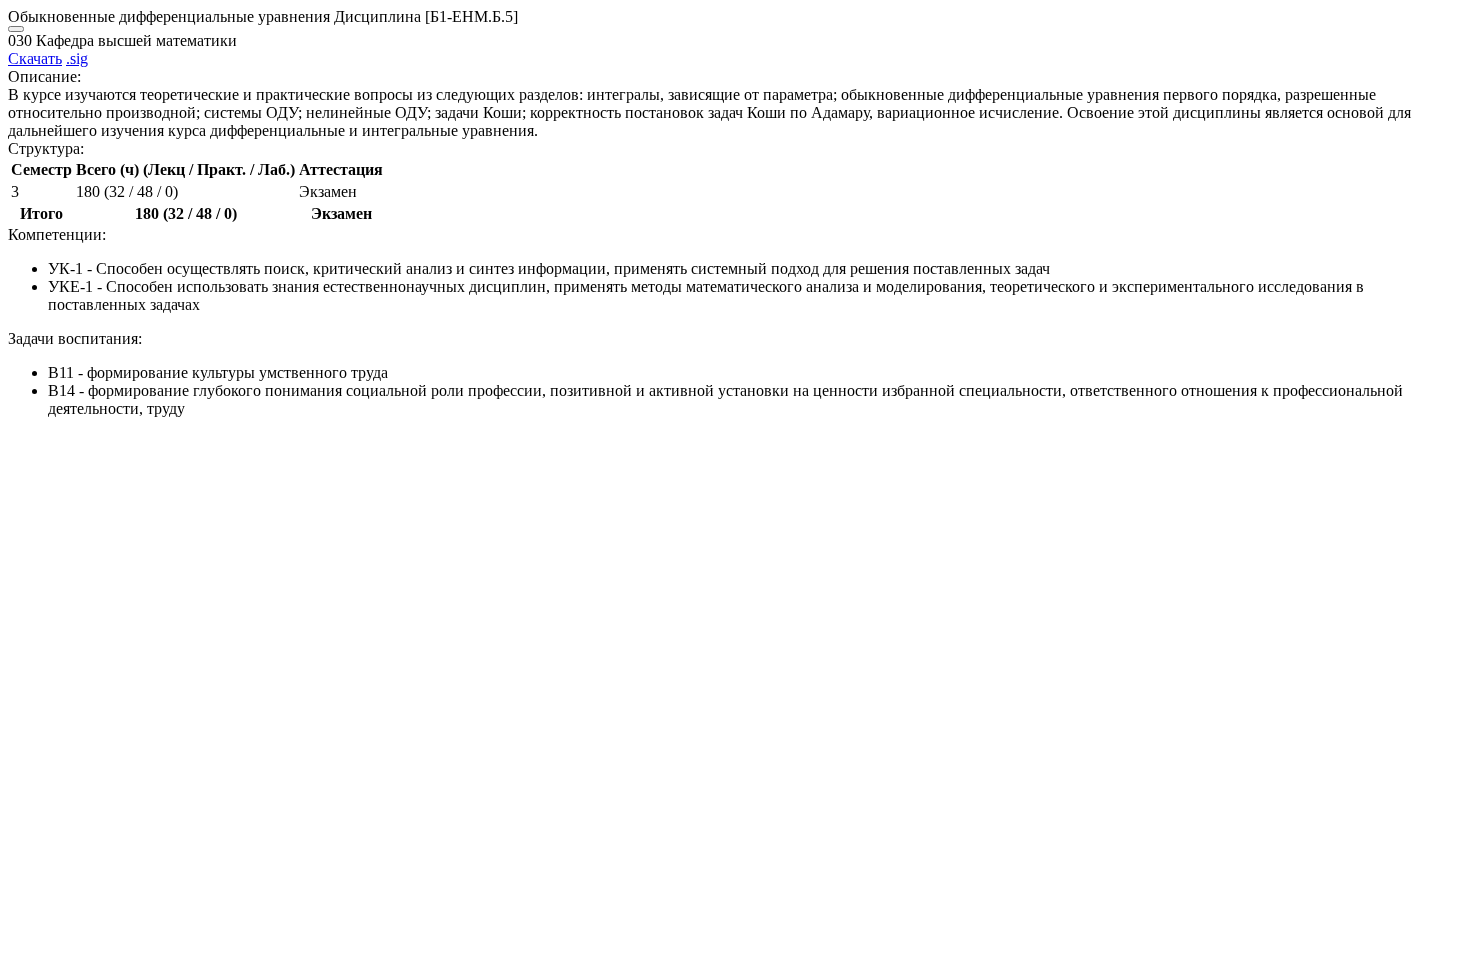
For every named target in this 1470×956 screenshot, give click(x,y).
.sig (77, 58)
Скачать (35, 58)
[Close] (16, 29)
